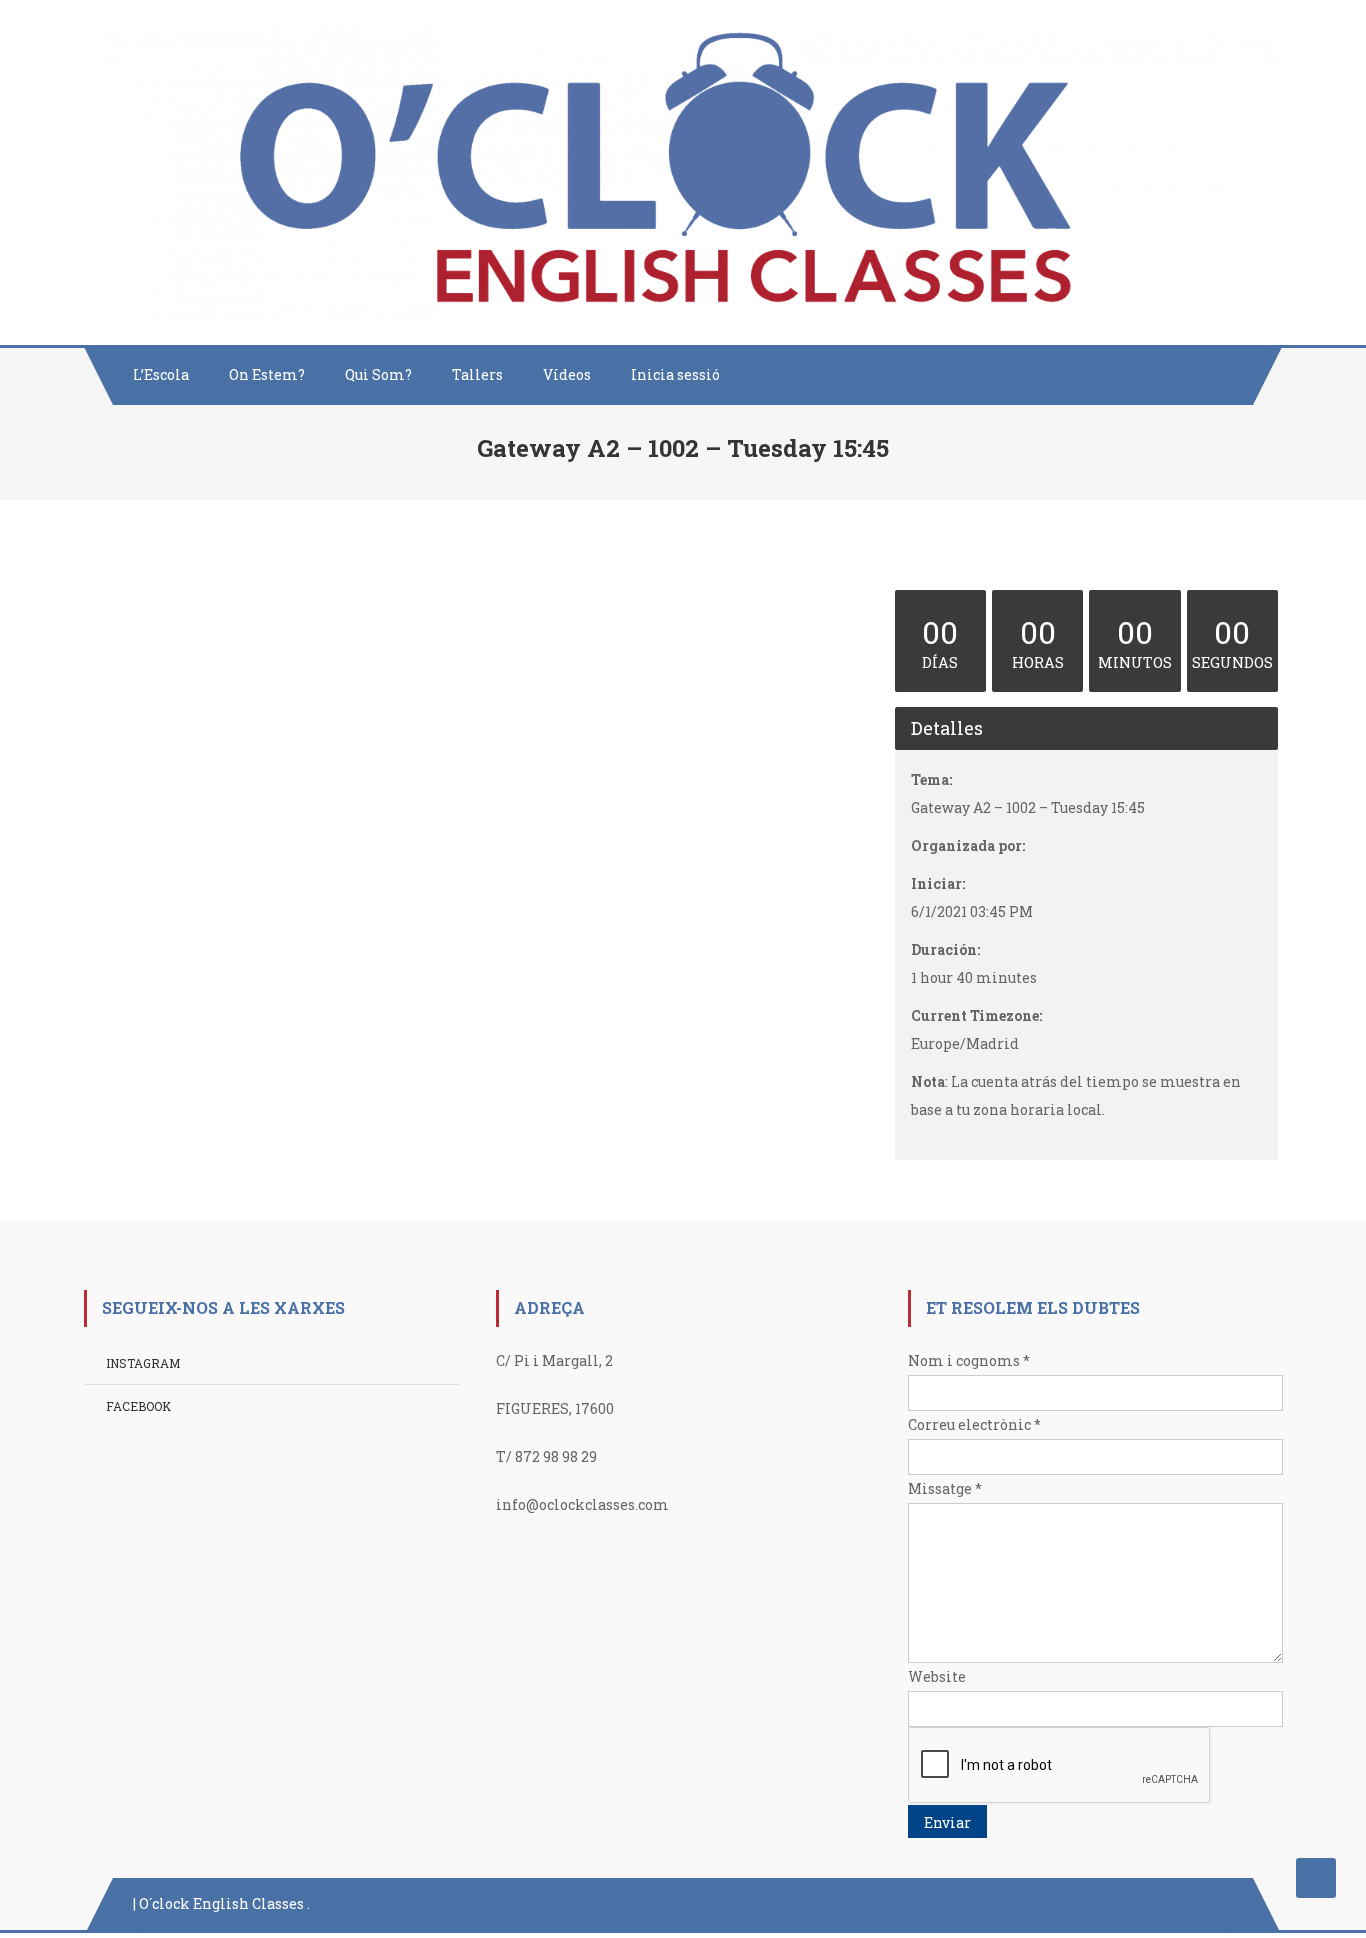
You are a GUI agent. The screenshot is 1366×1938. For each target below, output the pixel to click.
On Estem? (267, 374)
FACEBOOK (138, 1406)
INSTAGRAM (143, 1363)
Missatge (945, 1488)
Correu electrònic (974, 1424)
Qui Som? (378, 374)
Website (937, 1676)
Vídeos (567, 374)
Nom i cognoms (969, 1360)
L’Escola (161, 374)
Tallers (477, 374)
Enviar (947, 1822)
